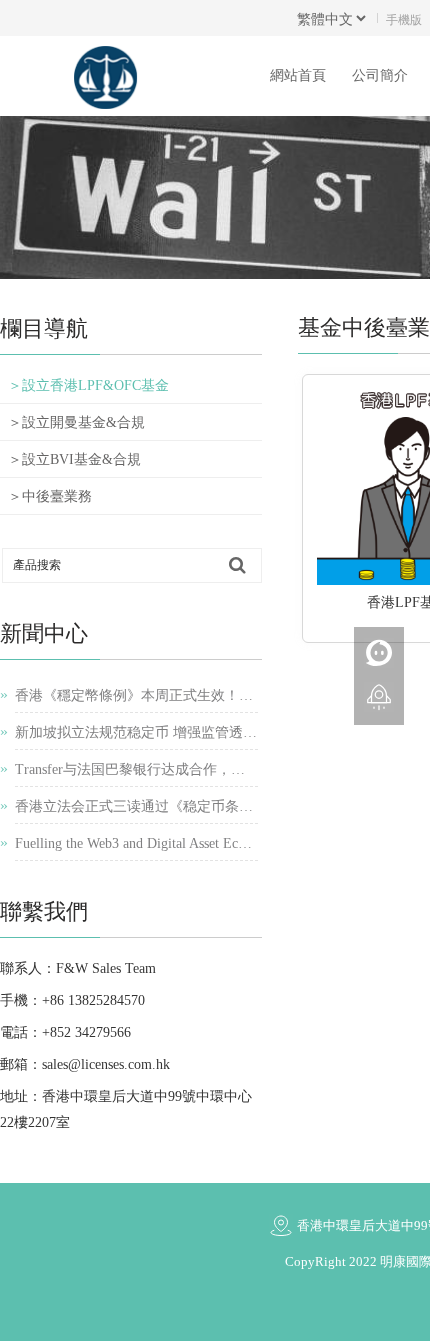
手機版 (404, 18)
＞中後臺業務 (50, 496)
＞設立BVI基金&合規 (74, 459)
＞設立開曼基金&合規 (76, 422)
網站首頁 (298, 75)
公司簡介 (380, 75)
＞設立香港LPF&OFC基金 (88, 385)
